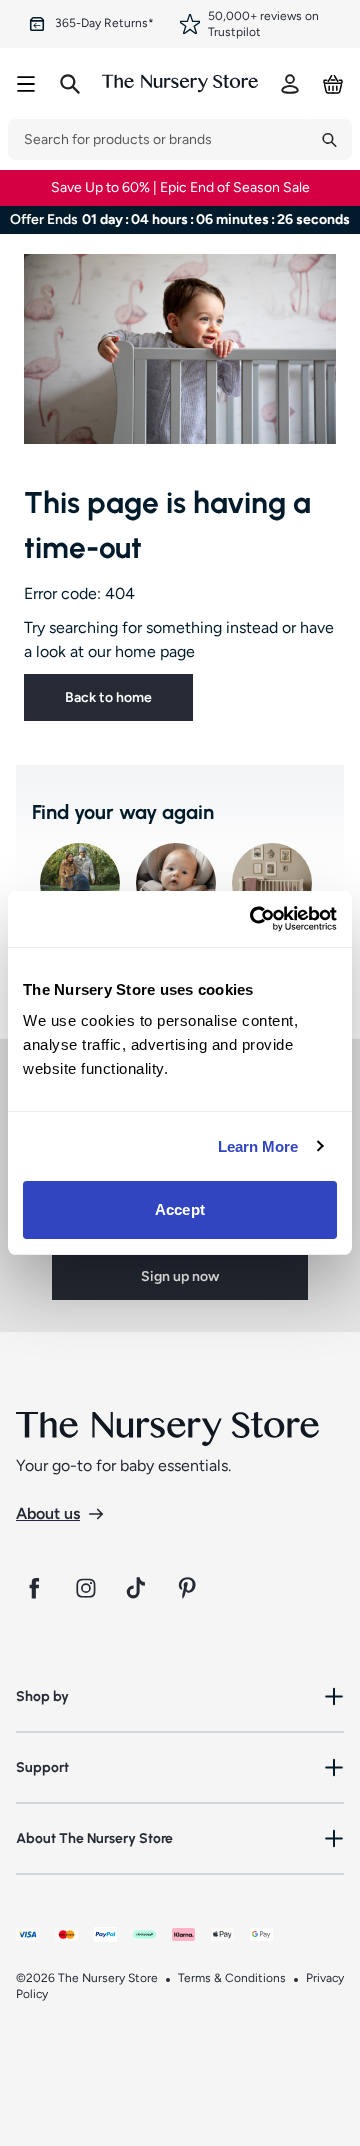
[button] (180, 1696)
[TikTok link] (138, 1588)
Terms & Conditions (232, 1978)
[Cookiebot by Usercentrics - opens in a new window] (254, 919)
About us (48, 1513)
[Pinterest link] (190, 1588)
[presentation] (157, 139)
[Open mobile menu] (26, 84)
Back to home (108, 697)
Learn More (258, 1146)
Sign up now (180, 1276)
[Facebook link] (34, 1588)
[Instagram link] (86, 1588)
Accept (180, 1209)
